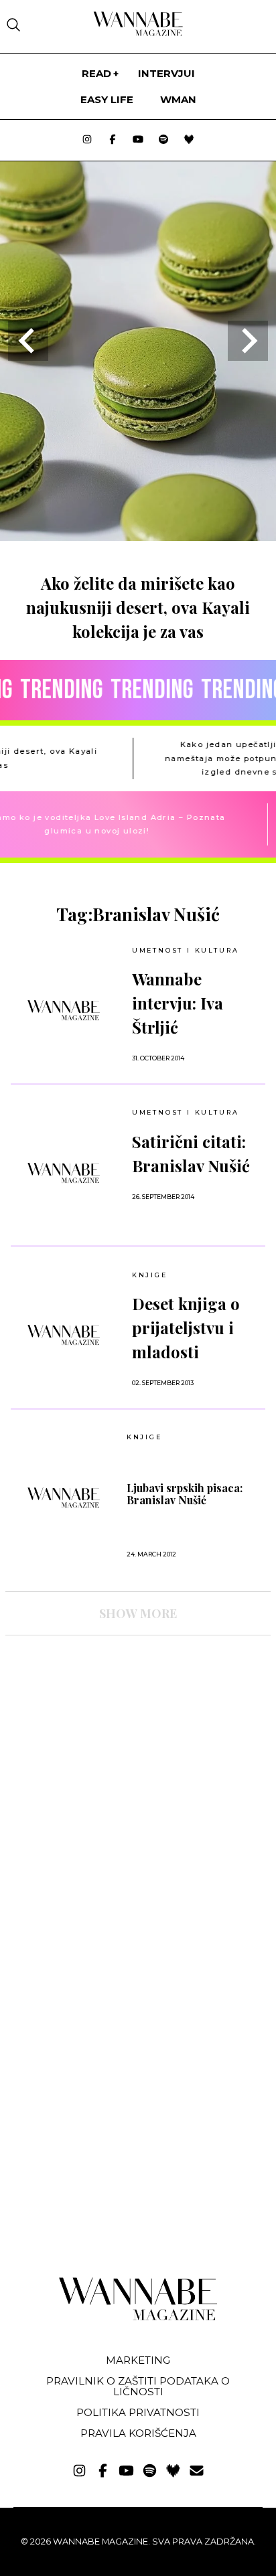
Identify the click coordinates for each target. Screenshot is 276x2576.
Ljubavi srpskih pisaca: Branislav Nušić (185, 1494)
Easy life (107, 99)
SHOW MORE (138, 1613)
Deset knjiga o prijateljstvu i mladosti (186, 1327)
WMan (178, 99)
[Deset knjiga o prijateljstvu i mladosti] (64, 1335)
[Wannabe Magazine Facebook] (113, 140)
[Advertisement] (106, 1763)
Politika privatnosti (138, 2412)
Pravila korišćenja (138, 2433)
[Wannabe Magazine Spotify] (163, 140)
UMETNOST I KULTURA (186, 950)
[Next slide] (248, 341)
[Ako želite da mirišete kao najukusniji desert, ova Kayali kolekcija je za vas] (138, 537)
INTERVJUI (166, 73)
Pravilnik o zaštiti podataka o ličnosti (138, 2386)
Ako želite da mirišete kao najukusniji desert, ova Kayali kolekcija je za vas (138, 607)
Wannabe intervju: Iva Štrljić (178, 1003)
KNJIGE (150, 1275)
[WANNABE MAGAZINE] (138, 2317)
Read (96, 73)
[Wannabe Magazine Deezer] (189, 140)
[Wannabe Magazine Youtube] (138, 140)
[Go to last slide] (28, 341)
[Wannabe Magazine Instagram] (87, 140)
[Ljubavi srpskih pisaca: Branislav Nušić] (64, 1498)
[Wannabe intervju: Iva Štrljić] (64, 1010)
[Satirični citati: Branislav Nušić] (64, 1173)
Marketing (138, 2360)
